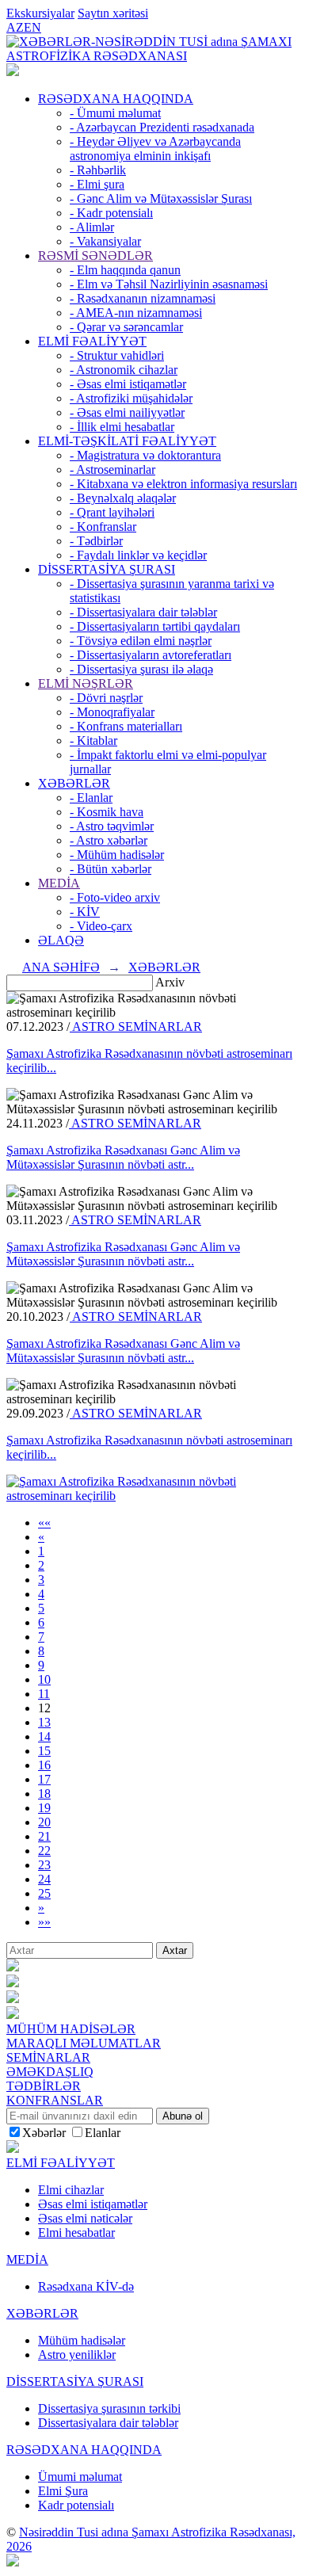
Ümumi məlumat (80, 2477)
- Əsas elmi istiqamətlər (128, 384)
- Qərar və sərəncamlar (126, 327)
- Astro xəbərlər (109, 840)
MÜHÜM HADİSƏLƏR (71, 2029)
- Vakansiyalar (105, 241)
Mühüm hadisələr (82, 2340)
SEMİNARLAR (48, 2057)
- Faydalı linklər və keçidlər (138, 555)
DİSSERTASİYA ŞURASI (107, 569)
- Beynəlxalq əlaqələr (123, 498)
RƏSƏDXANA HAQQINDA (116, 99)
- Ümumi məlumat (115, 113)
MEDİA (59, 883)
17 (44, 1779)
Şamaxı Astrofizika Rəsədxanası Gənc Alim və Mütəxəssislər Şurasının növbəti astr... (123, 1157)
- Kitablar (93, 740)
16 (44, 1765)
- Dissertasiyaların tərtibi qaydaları (155, 626)
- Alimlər (92, 227)
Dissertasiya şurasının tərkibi (109, 2408)
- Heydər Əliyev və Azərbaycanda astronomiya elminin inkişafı (155, 149)
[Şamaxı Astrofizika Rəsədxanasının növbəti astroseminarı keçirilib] (154, 1496)
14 (44, 1736)
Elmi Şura (63, 2491)
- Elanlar (91, 798)
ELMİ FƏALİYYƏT (92, 341)
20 (44, 1822)
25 (44, 1893)
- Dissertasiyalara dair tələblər (143, 612)
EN (32, 27)
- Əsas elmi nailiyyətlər (127, 412)
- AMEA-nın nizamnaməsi (136, 313)
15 (44, 1751)
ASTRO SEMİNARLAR (136, 1027)
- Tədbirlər (96, 541)
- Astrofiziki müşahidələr (131, 398)
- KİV (85, 912)
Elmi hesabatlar (76, 2233)
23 (44, 1865)
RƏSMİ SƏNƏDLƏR (95, 256)
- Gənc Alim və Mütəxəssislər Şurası (161, 198)
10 (44, 1679)
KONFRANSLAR (55, 2100)
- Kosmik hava (107, 812)
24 (44, 1879)
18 (44, 1794)
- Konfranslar (103, 527)
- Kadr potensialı (111, 213)
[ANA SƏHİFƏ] (13, 72)
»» (44, 1922)
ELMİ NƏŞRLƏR (86, 683)
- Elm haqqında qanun (125, 270)
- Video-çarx (101, 926)
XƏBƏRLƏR (74, 783)
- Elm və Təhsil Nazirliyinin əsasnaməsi (169, 284)
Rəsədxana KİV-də (86, 2286)
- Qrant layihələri (112, 512)
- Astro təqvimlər (112, 826)
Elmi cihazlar (71, 2190)
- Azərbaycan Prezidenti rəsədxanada (162, 127)
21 (44, 1836)
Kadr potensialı (76, 2505)
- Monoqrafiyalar (112, 712)
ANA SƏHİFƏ (61, 967)
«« (44, 1523)
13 (44, 1722)
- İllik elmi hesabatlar (122, 427)
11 (44, 1694)
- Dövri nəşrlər (106, 698)
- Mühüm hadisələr (117, 855)
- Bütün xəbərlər (111, 869)
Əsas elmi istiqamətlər (93, 2204)
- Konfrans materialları (126, 726)
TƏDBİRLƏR (44, 2086)
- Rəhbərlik (98, 170)
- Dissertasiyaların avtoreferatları (151, 655)
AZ (15, 27)
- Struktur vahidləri (117, 355)
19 (44, 1808)
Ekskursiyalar (40, 13)
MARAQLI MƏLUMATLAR (84, 2043)
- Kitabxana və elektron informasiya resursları (183, 484)
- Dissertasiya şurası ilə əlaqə (141, 669)
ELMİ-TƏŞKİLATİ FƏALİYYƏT (127, 441)
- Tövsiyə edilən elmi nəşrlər (141, 641)
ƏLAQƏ (61, 940)
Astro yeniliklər (77, 2355)
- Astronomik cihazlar (124, 370)
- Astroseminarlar (113, 469)
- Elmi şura (97, 184)
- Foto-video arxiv (115, 897)
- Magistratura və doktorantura (145, 455)
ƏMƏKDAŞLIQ (50, 2072)
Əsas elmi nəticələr (85, 2218)
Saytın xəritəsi (113, 13)
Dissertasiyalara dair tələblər (108, 2423)
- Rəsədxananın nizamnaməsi (143, 298)
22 (44, 1851)
